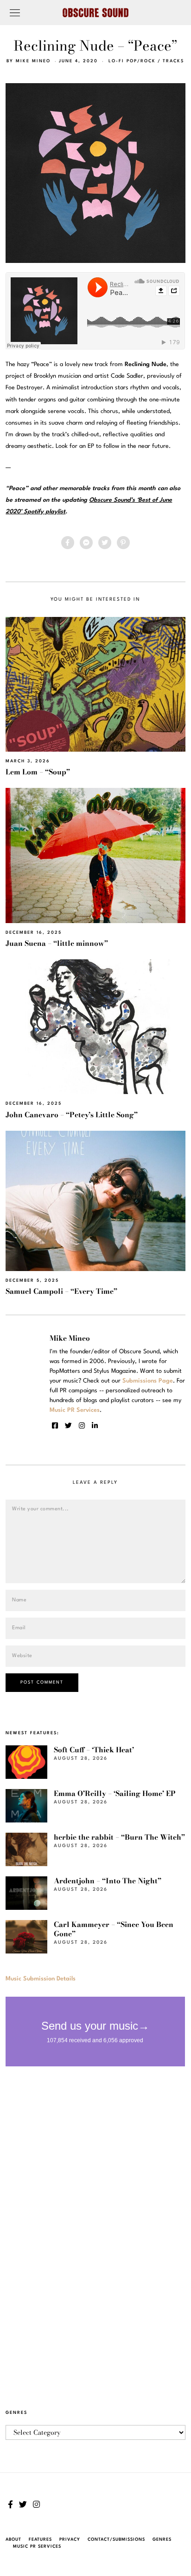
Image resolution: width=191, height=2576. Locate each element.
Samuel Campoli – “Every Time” (61, 1291)
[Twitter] (105, 543)
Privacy (70, 2540)
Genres (162, 2540)
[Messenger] (86, 543)
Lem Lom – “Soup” (38, 772)
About (13, 2540)
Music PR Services (37, 2547)
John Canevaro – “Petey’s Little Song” (72, 1115)
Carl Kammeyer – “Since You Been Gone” (114, 1929)
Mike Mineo (33, 61)
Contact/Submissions (116, 2540)
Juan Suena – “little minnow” (57, 943)
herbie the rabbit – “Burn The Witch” (119, 1837)
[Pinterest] (123, 543)
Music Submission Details (41, 1979)
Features (40, 2540)
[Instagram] (82, 1426)
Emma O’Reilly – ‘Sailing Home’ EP (115, 1793)
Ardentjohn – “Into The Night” (108, 1881)
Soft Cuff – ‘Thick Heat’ (94, 1750)
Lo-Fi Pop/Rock (132, 61)
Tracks (173, 61)
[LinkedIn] (95, 1426)
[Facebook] (68, 543)
